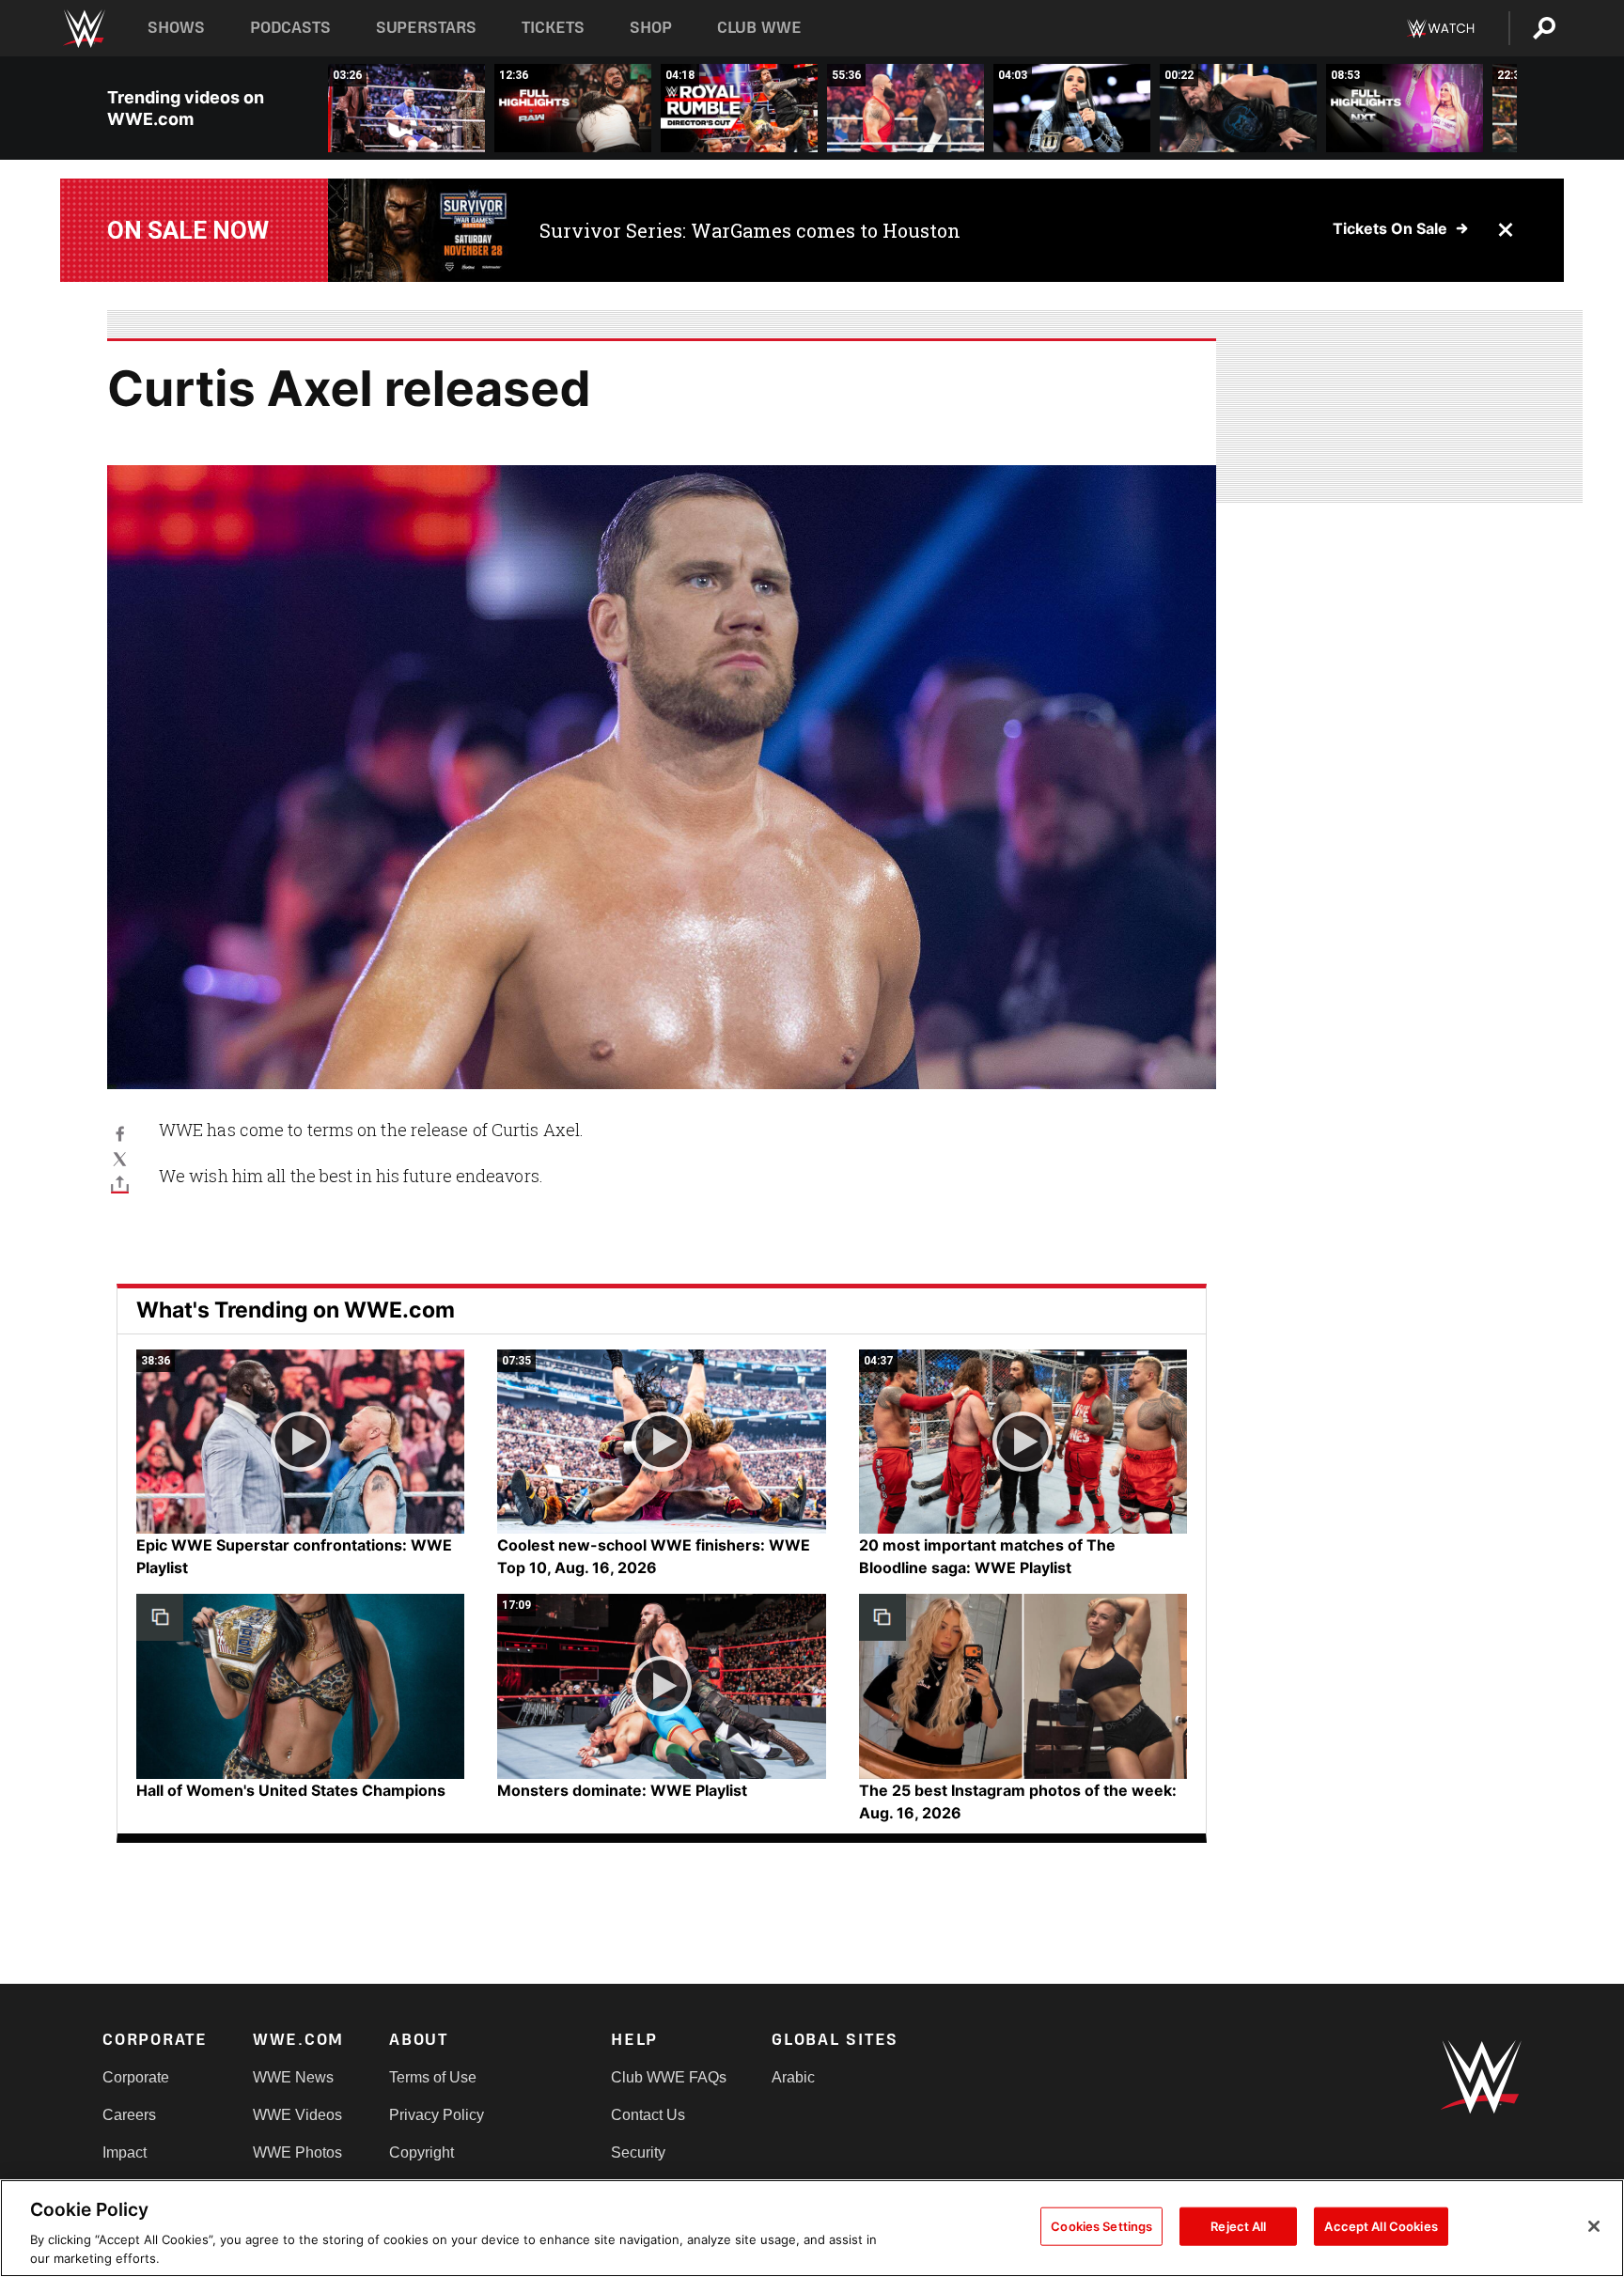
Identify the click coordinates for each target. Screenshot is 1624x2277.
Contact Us (648, 2115)
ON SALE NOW (188, 230)
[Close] (1594, 2226)
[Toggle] (120, 1184)
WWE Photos (297, 2152)
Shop (651, 28)
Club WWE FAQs (669, 2077)
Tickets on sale (1390, 228)
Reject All (1238, 2226)
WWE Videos (297, 2115)
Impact (125, 2152)
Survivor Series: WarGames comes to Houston (750, 230)
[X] (120, 1158)
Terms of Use (433, 2077)
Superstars (427, 28)
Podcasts (290, 28)
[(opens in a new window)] (420, 230)
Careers (129, 2115)
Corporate (136, 2077)
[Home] (83, 29)
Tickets (553, 28)
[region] (812, 2228)
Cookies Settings (1101, 2226)
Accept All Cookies (1381, 2226)
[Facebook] (120, 1133)
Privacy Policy (437, 2115)
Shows (176, 28)
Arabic (793, 2077)
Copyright (422, 2152)
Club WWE (759, 28)
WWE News (293, 2077)
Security (638, 2152)
